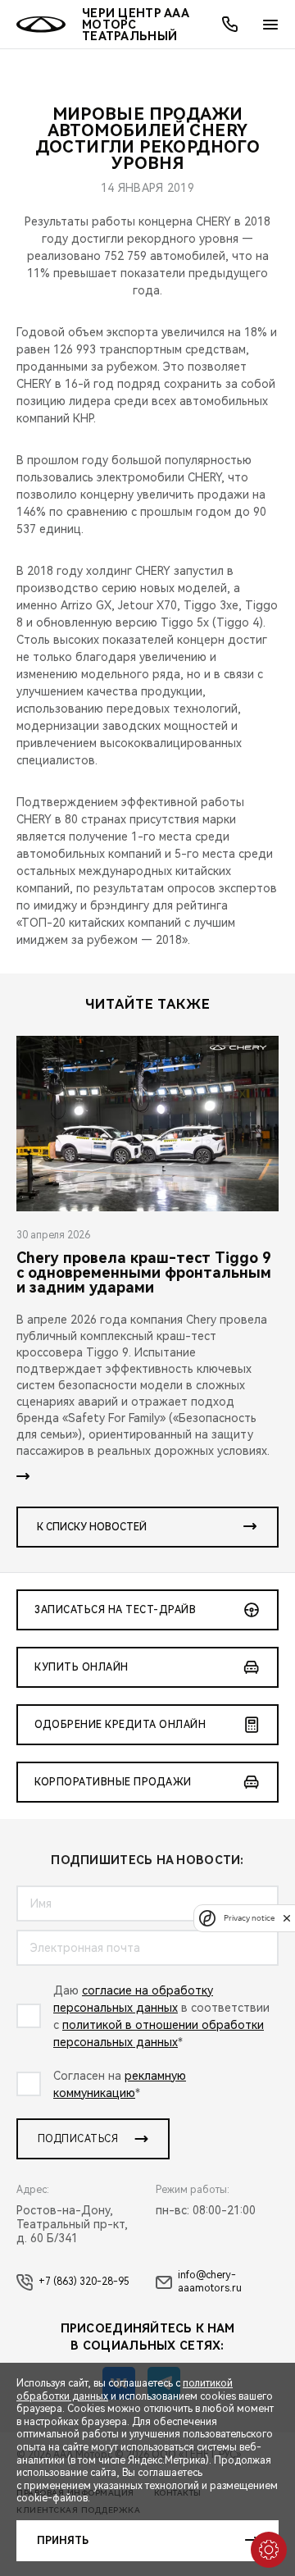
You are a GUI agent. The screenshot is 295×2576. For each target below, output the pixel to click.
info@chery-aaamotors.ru (210, 2282)
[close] (287, 1918)
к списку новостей (92, 1527)
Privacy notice (249, 1918)
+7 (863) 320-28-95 (84, 2282)
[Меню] (270, 25)
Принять (63, 2541)
